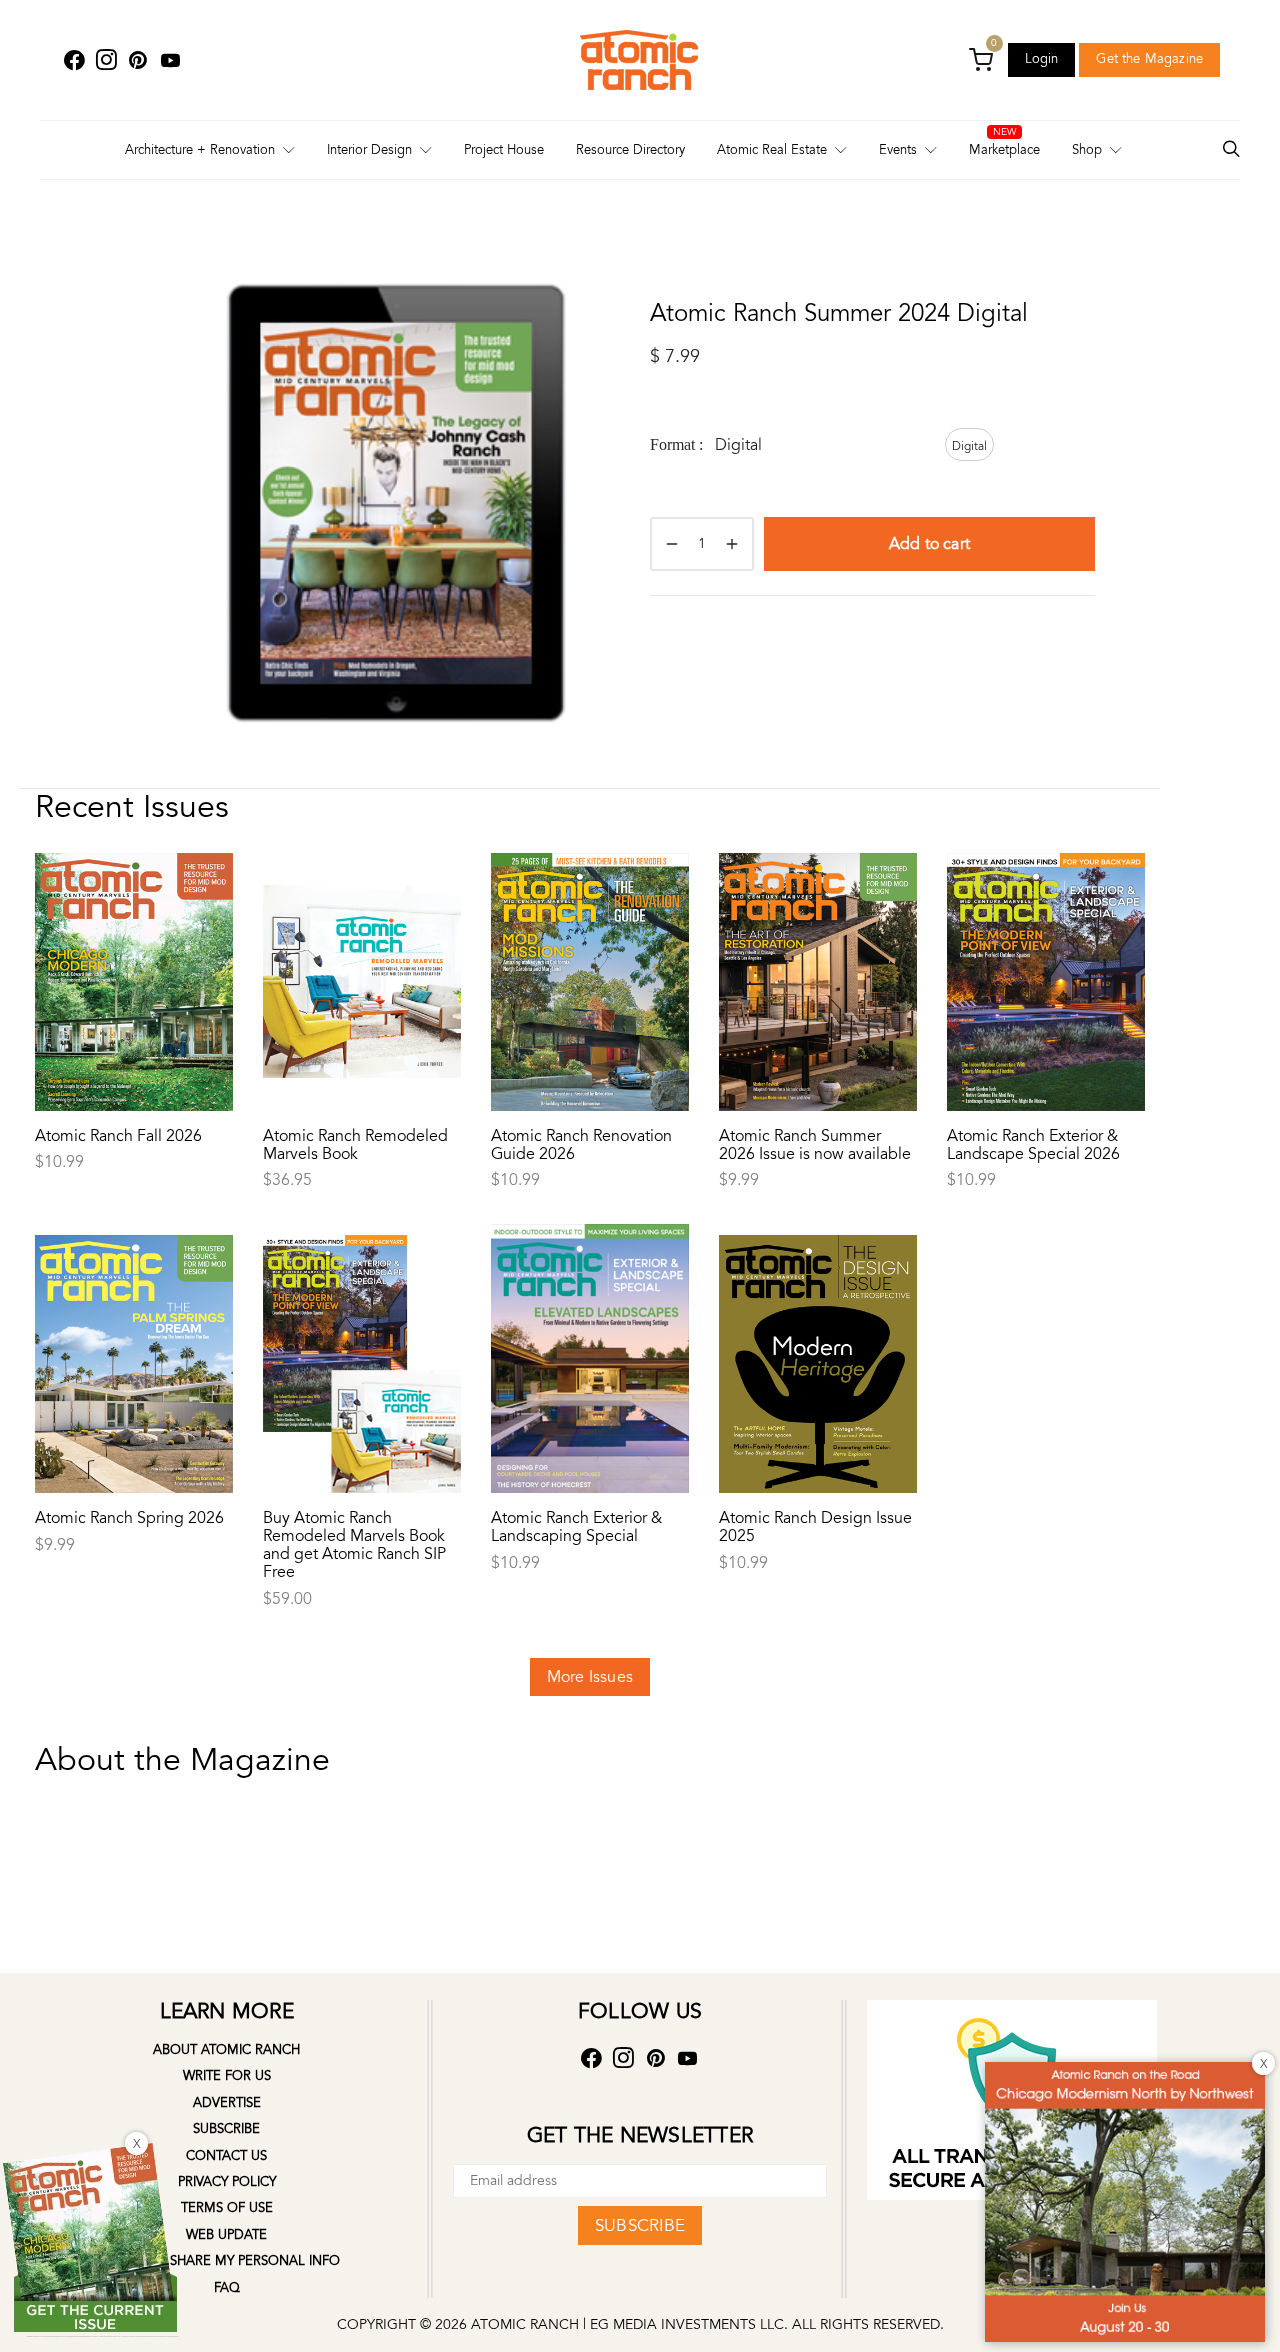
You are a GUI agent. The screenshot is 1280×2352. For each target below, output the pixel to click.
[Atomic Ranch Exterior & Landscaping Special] (590, 1322)
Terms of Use (227, 2208)
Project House (504, 150)
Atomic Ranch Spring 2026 (129, 1518)
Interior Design (369, 150)
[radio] (969, 444)
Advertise (227, 2103)
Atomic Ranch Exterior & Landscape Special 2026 (1033, 1145)
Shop (1087, 150)
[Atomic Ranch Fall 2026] (134, 940)
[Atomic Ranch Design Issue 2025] (818, 1322)
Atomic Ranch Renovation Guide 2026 (581, 1145)
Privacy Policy (227, 2182)
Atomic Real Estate (772, 150)
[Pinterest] (138, 60)
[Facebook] (74, 60)
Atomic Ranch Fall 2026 (118, 1136)
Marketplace (1004, 150)
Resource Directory (630, 150)
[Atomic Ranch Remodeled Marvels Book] (362, 940)
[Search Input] (1231, 150)
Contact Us (226, 2156)
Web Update (226, 2235)
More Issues (590, 1677)
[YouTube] (170, 60)
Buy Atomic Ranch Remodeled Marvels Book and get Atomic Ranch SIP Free (354, 1545)
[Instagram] (106, 60)
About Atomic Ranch (226, 2050)
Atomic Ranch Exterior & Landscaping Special (576, 1527)
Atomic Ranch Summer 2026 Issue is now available (815, 1145)
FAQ (227, 2288)
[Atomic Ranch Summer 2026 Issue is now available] (818, 940)
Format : (676, 444)
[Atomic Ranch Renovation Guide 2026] (590, 940)
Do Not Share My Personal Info (226, 2261)
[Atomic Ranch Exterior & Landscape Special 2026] (1046, 940)
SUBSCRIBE (640, 2225)
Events (898, 150)
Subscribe (226, 2129)
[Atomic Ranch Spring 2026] (134, 1322)
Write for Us (227, 2076)
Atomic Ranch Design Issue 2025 (815, 1527)
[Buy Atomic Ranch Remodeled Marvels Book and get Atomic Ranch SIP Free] (362, 1322)
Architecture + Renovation (200, 150)
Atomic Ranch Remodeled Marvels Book (355, 1145)
